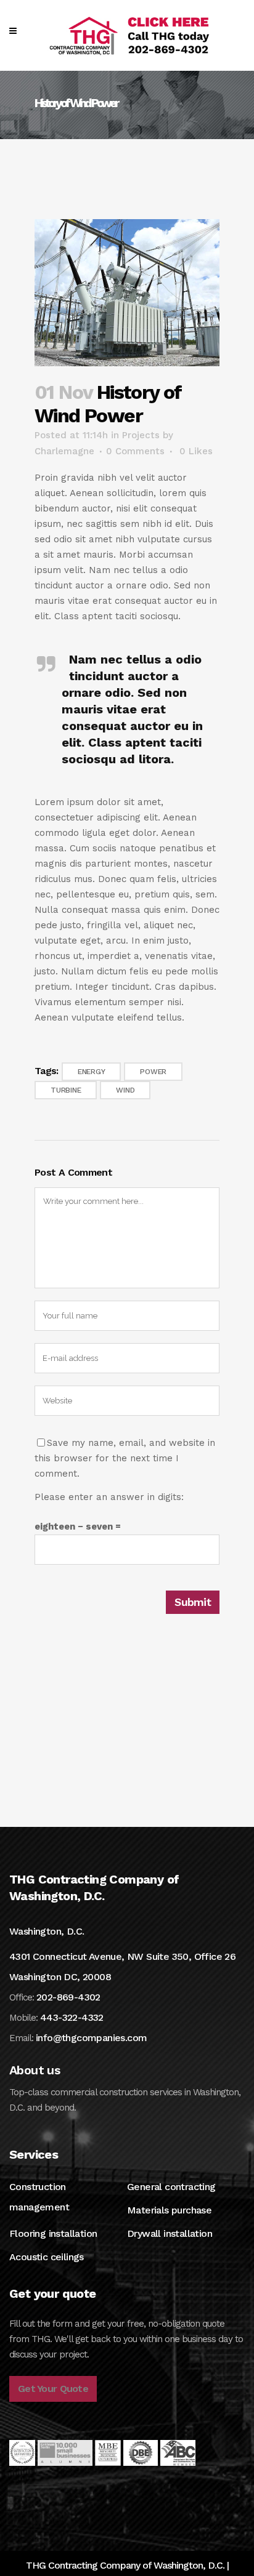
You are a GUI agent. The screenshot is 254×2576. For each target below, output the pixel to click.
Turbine (66, 1090)
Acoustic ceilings (47, 2257)
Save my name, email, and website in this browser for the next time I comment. (125, 1458)
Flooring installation (53, 2233)
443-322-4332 (72, 2017)
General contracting (171, 2187)
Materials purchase (169, 2210)
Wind (125, 1090)
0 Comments (135, 451)
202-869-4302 (68, 1997)
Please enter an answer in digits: (109, 1497)
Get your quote (53, 2389)
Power (153, 1072)
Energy (92, 1072)
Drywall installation (170, 2233)
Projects (141, 435)
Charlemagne (64, 451)
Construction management (39, 2197)
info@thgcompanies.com (91, 2038)
